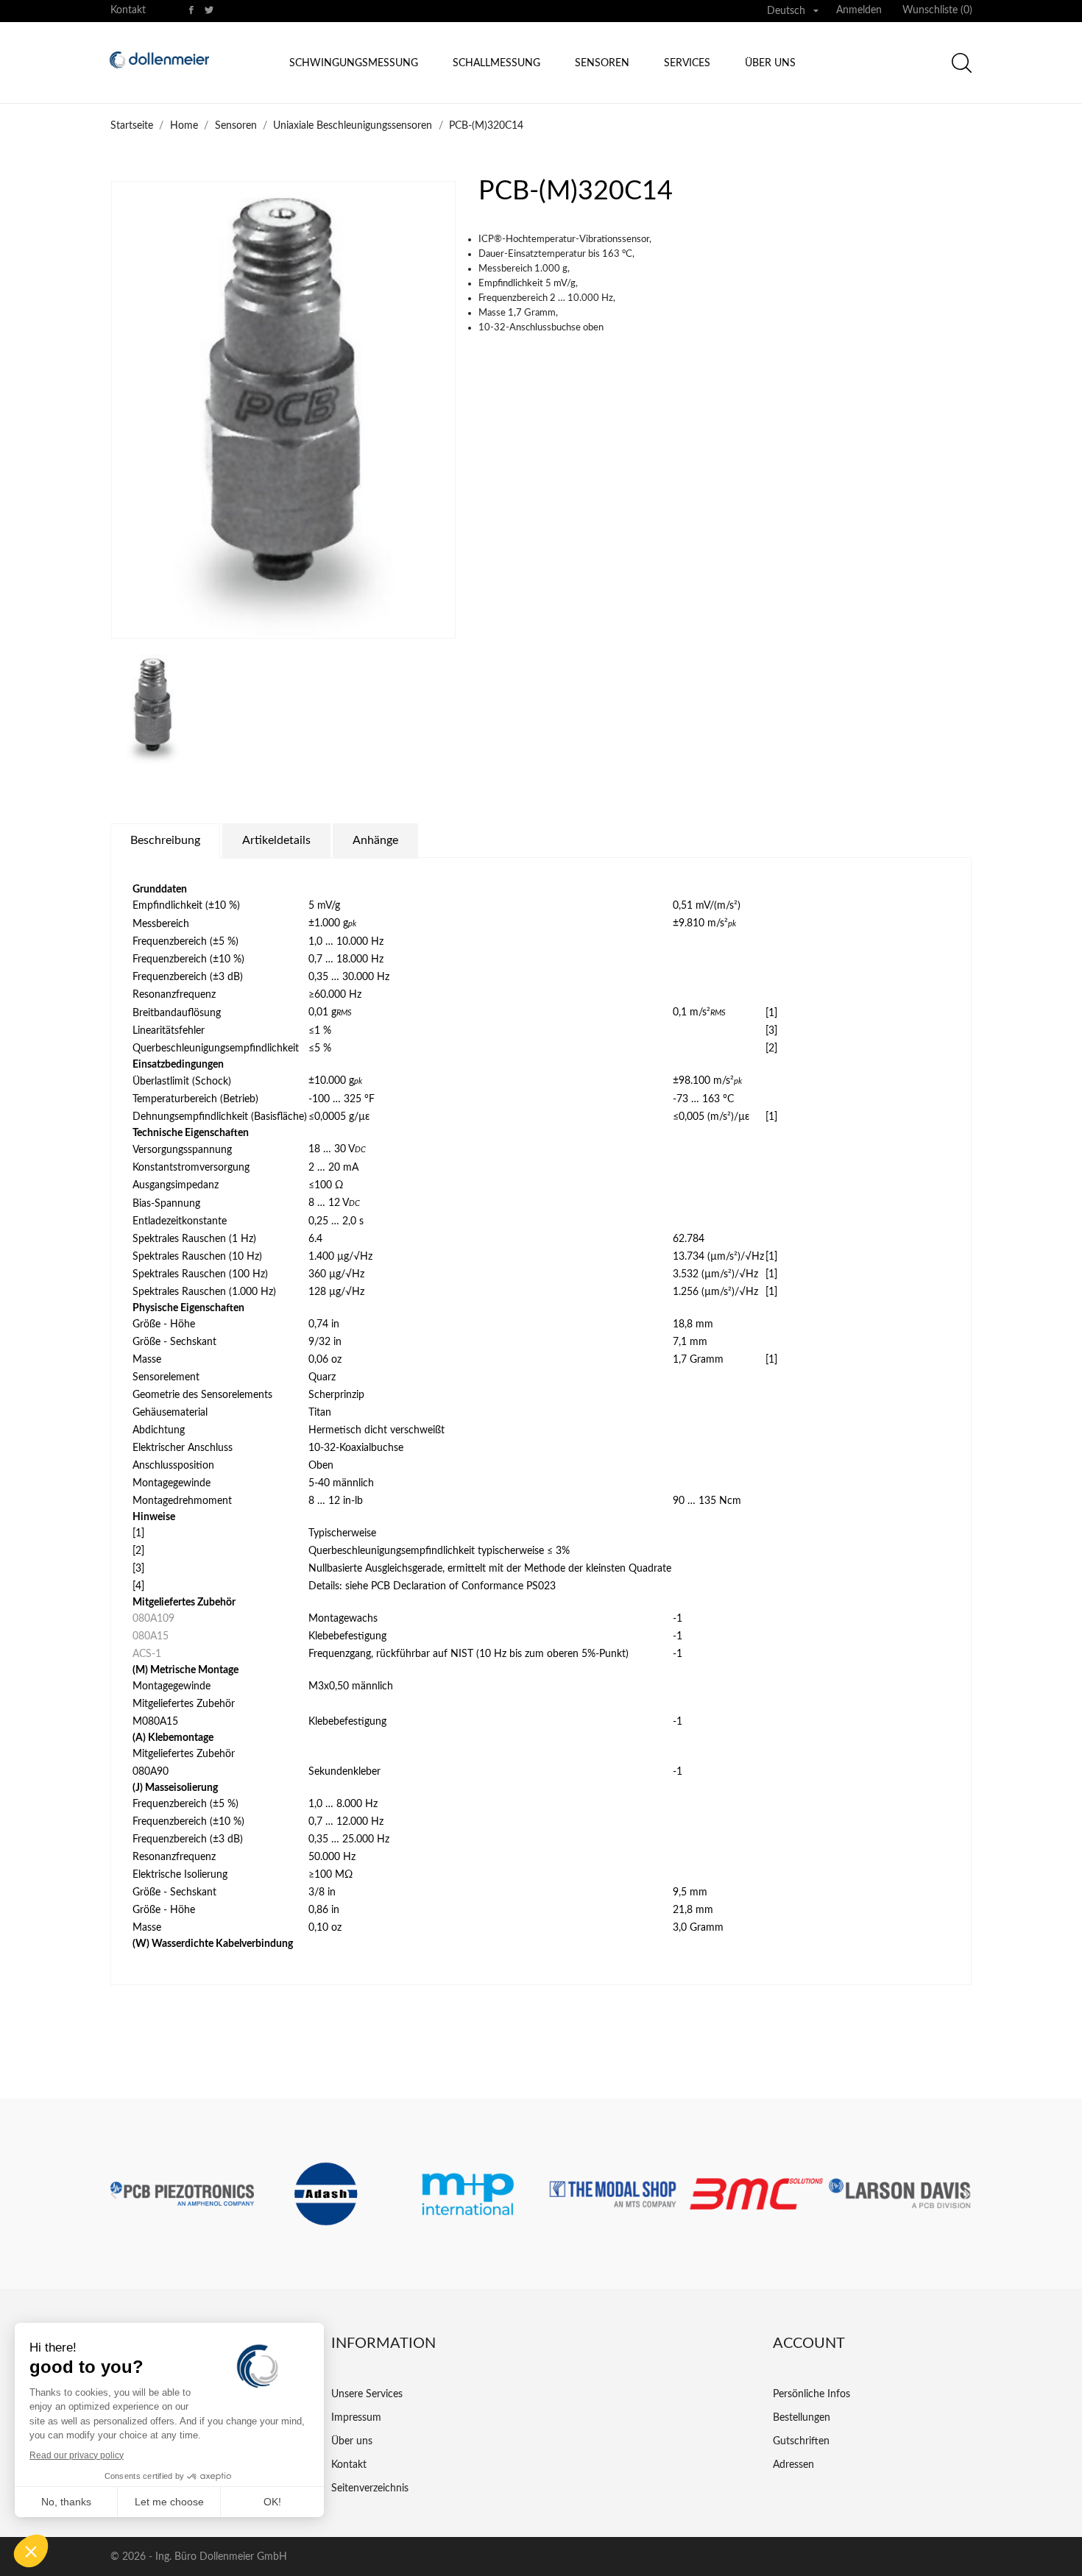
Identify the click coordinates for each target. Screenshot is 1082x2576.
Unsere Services (367, 2394)
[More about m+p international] (469, 2194)
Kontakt (128, 10)
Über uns (770, 63)
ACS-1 (147, 1654)
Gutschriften (801, 2441)
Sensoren (602, 63)
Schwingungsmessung (354, 63)
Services (687, 63)
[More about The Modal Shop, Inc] (613, 2194)
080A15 (151, 1636)
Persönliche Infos (811, 2394)
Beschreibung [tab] (165, 840)
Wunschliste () (937, 10)
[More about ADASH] (326, 2194)
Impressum (356, 2418)
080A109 (153, 1619)
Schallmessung (496, 63)
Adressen (793, 2465)
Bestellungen (802, 2418)
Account (809, 2343)
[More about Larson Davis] (900, 2194)
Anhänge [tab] (375, 840)
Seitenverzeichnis (370, 2488)
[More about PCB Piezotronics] (182, 2194)
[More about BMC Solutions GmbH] (756, 2194)
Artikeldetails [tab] (276, 840)
